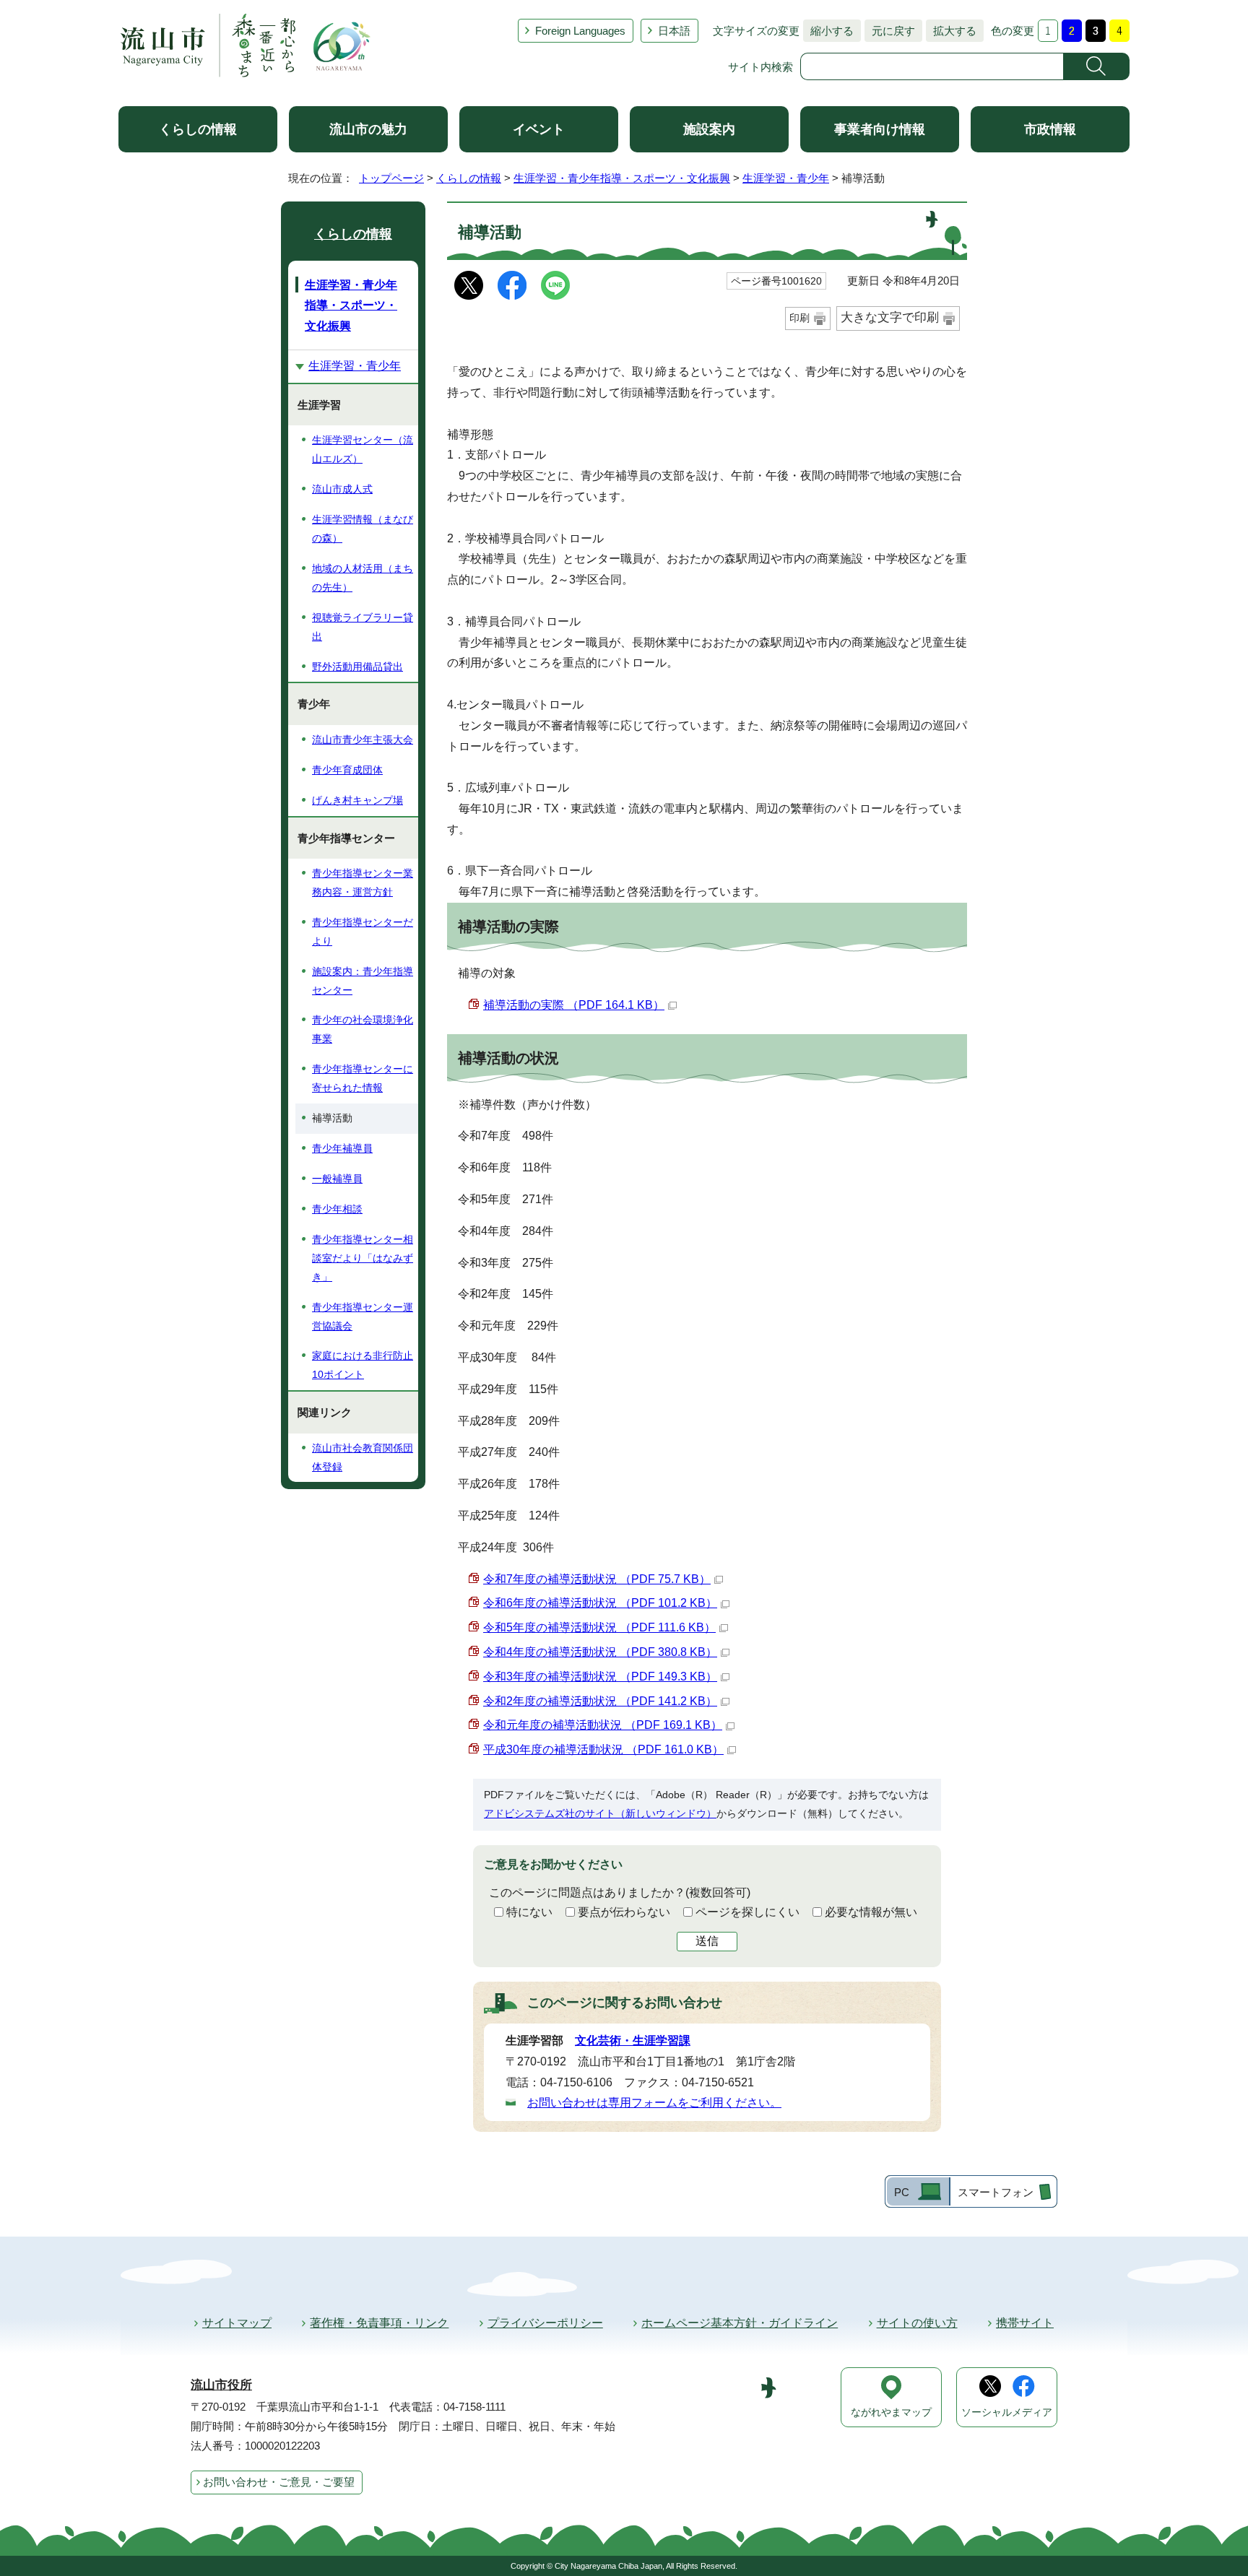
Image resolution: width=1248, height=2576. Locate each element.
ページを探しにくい (747, 1912)
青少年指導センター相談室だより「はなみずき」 (363, 1258)
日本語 (674, 31)
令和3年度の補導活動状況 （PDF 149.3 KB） (600, 1677)
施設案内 (709, 129)
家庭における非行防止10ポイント (363, 1365)
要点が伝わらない (624, 1912)
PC (902, 2192)
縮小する (828, 31)
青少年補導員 (342, 1148)
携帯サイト (1025, 2323)
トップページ (391, 178)
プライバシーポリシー (545, 2323)
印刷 (799, 318)
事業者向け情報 (880, 129)
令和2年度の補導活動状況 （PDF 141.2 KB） (600, 1701)
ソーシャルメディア (1007, 2412)
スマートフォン (996, 2192)
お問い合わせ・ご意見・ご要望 (279, 2482)
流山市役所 (221, 2385)
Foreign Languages (580, 31)
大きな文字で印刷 (890, 317)
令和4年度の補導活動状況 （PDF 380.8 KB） (600, 1652)
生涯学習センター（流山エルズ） (363, 449)
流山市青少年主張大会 (363, 740)
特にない (529, 1912)
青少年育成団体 (347, 770)
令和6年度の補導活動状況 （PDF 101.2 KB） (600, 1603)
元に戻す (890, 31)
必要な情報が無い (871, 1912)
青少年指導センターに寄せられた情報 (363, 1078)
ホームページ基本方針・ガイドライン (740, 2323)
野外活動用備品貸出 (357, 667)
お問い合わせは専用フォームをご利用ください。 (654, 2103)
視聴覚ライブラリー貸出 (363, 627)
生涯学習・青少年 (786, 178)
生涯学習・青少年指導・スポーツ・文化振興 (622, 178)
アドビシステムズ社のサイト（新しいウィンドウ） (600, 1813)
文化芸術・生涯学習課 (633, 2041)
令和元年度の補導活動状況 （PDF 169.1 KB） (603, 1725)
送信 (707, 1941)
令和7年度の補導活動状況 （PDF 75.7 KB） (597, 1579)
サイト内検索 (760, 67)
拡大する (951, 31)
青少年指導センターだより (363, 932)
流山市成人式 (342, 489)
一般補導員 (337, 1179)
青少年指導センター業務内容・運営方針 (363, 882)
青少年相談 (337, 1209)
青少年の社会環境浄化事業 (363, 1029)
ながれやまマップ (891, 2412)
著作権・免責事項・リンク (379, 2323)
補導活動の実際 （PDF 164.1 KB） (574, 1005)
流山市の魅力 (368, 129)
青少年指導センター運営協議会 (363, 1317)
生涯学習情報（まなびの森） (363, 529)
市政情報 (1050, 129)
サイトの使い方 (917, 2323)
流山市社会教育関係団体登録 (363, 1457)
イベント (539, 129)
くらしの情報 (198, 129)
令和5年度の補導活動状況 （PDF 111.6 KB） (599, 1627)
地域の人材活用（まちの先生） (363, 578)
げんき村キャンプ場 (357, 800)
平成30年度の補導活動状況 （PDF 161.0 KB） (603, 1749)
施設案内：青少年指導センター (363, 981)
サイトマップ (237, 2323)
